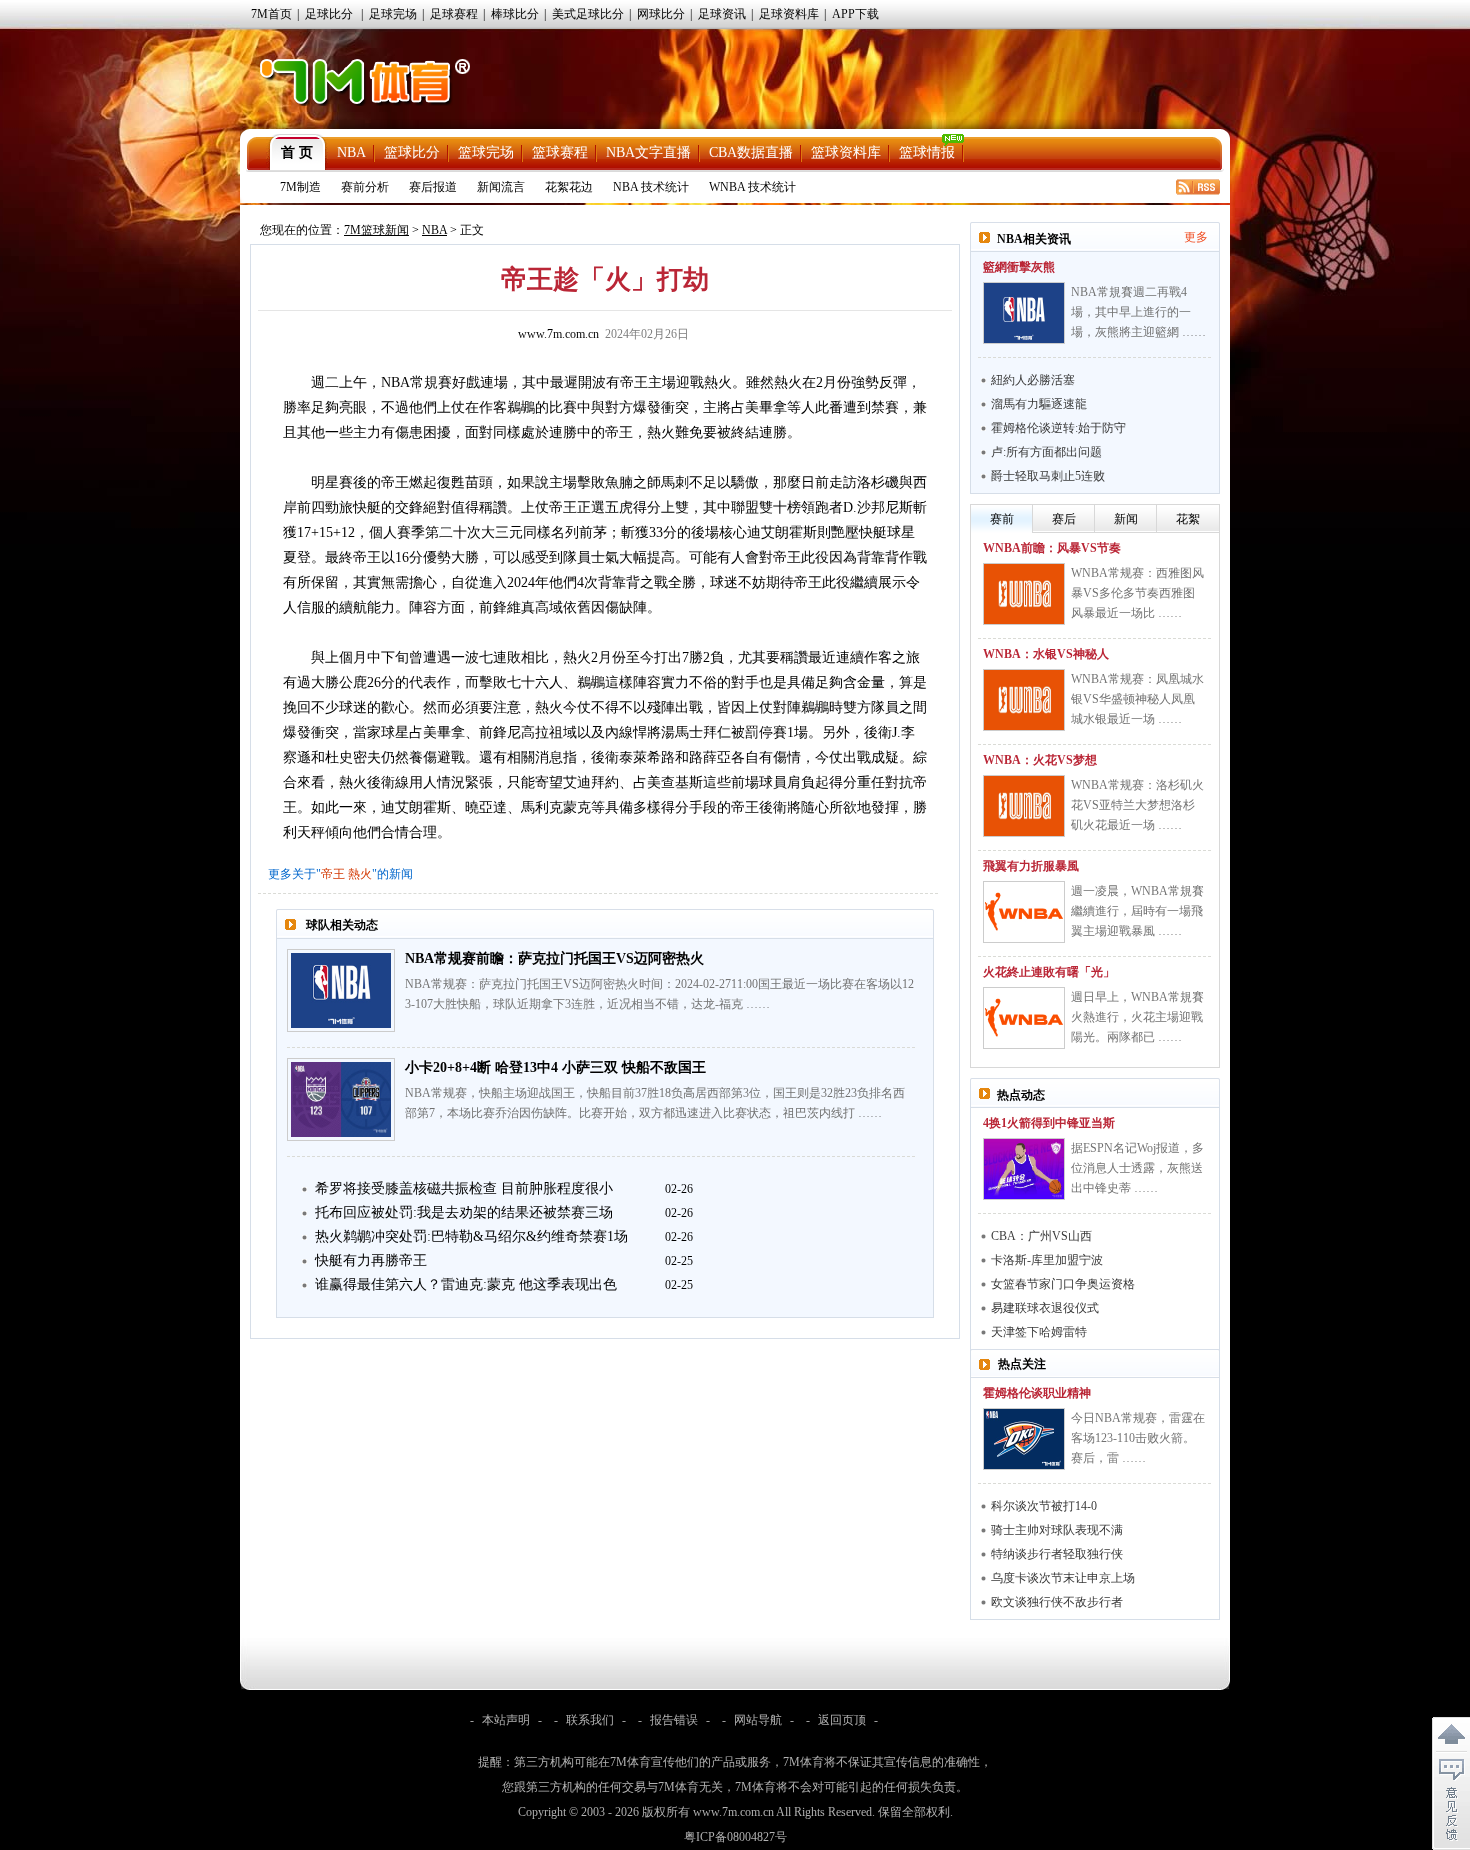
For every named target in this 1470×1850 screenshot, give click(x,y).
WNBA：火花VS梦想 (1040, 760)
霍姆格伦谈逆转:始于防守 (1058, 428)
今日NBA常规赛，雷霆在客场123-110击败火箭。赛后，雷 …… (1138, 1438)
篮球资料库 (846, 152)
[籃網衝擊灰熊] (1024, 313)
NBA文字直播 (648, 152)
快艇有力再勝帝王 (371, 1260)
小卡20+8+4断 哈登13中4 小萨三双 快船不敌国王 (555, 1067)
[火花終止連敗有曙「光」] (1024, 1018)
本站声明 (506, 1720)
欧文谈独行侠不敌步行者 (1057, 1602)
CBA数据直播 (751, 152)
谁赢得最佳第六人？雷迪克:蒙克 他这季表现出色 (466, 1284)
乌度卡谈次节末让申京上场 (1063, 1578)
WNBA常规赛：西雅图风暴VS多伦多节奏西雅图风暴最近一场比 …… (1137, 593)
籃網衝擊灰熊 (1019, 267)
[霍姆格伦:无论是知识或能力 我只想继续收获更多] (1024, 1439)
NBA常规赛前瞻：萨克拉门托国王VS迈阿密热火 (554, 958)
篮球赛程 (560, 152)
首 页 (297, 152)
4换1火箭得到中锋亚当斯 (1049, 1123)
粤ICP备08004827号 (735, 1837)
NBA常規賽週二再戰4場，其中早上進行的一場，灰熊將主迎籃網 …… (1138, 312)
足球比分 (329, 14)
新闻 (1126, 519)
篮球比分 (412, 152)
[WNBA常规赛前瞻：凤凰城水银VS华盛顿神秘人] (1024, 700)
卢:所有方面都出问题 (1046, 452)
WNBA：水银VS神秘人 (1046, 654)
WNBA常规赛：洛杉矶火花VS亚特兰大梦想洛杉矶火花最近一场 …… (1137, 805)
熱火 (360, 874)
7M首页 (271, 14)
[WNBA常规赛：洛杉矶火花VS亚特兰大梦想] (1024, 806)
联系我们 (590, 1720)
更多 (1196, 237)
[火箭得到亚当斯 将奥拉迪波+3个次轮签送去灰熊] (1024, 1169)
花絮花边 (569, 187)
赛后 (1064, 519)
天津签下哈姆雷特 (1039, 1332)
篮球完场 (486, 152)
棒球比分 (515, 14)
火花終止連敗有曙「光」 (1049, 972)
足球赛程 (454, 14)
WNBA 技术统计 (752, 187)
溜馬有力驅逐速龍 (1039, 404)
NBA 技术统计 (651, 187)
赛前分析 (365, 187)
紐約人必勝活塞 (1033, 380)
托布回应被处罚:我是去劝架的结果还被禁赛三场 (464, 1212)
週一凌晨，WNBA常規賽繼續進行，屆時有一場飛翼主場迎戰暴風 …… (1137, 911)
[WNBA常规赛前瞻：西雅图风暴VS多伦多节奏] (1024, 594)
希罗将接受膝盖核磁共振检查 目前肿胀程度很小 (464, 1188)
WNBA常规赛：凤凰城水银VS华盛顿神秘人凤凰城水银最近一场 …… (1137, 699)
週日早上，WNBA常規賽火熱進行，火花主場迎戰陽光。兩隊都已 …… (1137, 1017)
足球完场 (393, 14)
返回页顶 (842, 1720)
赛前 (1002, 519)
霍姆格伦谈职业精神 (1037, 1393)
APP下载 (855, 14)
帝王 (333, 874)
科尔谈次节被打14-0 (1044, 1506)
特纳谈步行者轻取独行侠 (1057, 1554)
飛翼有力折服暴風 (1031, 866)
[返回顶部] (1451, 1735)
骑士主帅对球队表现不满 (1057, 1530)
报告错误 (674, 1720)
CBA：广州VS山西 (1041, 1236)
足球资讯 (722, 14)
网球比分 (661, 14)
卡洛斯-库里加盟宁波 (1047, 1260)
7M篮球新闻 (376, 230)
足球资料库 (789, 14)
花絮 (1188, 519)
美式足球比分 (588, 14)
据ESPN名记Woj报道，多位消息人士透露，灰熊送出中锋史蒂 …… (1137, 1168)
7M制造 (300, 187)
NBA (351, 152)
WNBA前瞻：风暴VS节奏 (1052, 548)
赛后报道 (433, 187)
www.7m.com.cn (558, 334)
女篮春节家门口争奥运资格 (1063, 1284)
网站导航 (758, 1720)
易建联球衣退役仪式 (1045, 1308)
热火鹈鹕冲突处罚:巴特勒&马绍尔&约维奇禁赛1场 (471, 1236)
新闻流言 (501, 187)
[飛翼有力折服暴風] (1024, 912)
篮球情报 (927, 152)
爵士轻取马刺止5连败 (1048, 476)
